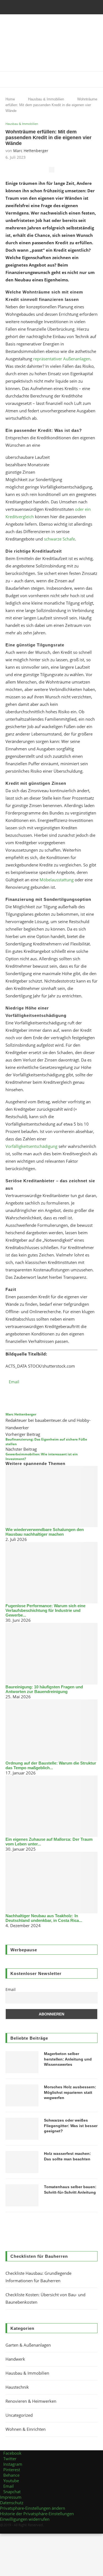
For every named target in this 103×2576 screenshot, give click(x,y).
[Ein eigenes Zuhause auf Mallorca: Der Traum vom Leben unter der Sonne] (51, 1806)
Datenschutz (12, 2503)
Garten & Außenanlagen (28, 2345)
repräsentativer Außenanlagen (62, 359)
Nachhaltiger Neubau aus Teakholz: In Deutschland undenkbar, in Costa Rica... (44, 1918)
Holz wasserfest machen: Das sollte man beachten (67, 2156)
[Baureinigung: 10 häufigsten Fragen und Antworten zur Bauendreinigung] (51, 1654)
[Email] (70, 7)
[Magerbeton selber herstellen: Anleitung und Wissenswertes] (22, 2062)
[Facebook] (26, 7)
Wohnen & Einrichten (26, 2429)
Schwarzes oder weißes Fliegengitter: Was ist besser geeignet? (71, 2126)
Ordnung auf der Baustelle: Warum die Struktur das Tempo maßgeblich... (51, 1765)
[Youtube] (63, 7)
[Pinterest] (48, 7)
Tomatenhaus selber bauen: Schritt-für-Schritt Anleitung (70, 2190)
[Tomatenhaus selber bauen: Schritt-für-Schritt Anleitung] (22, 2195)
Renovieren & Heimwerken (31, 2401)
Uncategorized (19, 2415)
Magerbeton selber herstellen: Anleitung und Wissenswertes (68, 2059)
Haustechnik (17, 2387)
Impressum (11, 2497)
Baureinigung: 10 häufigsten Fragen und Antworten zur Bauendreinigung (44, 1689)
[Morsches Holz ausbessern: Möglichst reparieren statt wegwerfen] (22, 2095)
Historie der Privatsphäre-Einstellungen (37, 2514)
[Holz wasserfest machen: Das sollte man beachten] (22, 2162)
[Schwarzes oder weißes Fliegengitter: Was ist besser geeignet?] (22, 2129)
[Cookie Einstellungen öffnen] (41, 2573)
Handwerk (15, 2359)
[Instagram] (40, 7)
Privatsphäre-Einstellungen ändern (33, 2508)
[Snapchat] (77, 7)
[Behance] (55, 7)
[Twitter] (33, 7)
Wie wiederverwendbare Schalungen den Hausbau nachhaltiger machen (45, 1532)
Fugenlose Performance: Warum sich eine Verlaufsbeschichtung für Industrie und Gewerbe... (45, 1610)
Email (11, 1989)
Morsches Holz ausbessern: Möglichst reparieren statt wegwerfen (70, 2092)
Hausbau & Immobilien (22, 124)
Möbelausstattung (57, 880)
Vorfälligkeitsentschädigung (31, 1146)
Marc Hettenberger (31, 151)
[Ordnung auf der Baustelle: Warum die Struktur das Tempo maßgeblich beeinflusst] (51, 1730)
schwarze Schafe (59, 539)
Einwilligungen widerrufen (25, 2519)
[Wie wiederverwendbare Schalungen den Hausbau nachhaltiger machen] (51, 1497)
